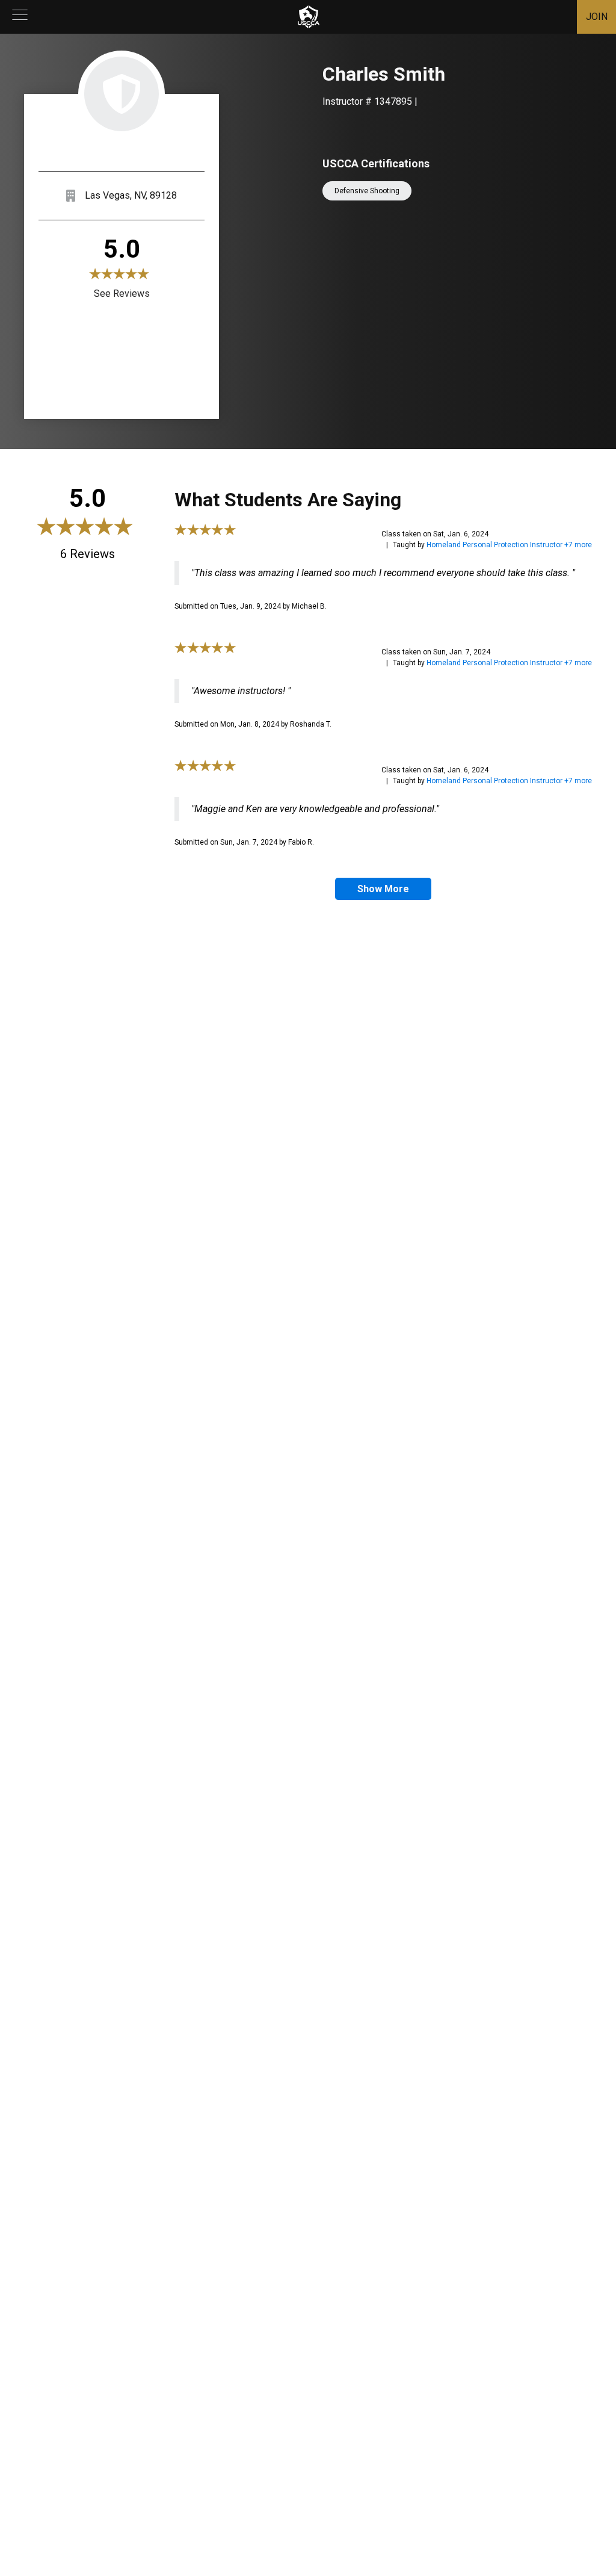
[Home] (309, 17)
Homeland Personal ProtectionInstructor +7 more (509, 545)
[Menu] (20, 17)
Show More (383, 889)
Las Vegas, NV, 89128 (131, 195)
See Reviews (122, 293)
